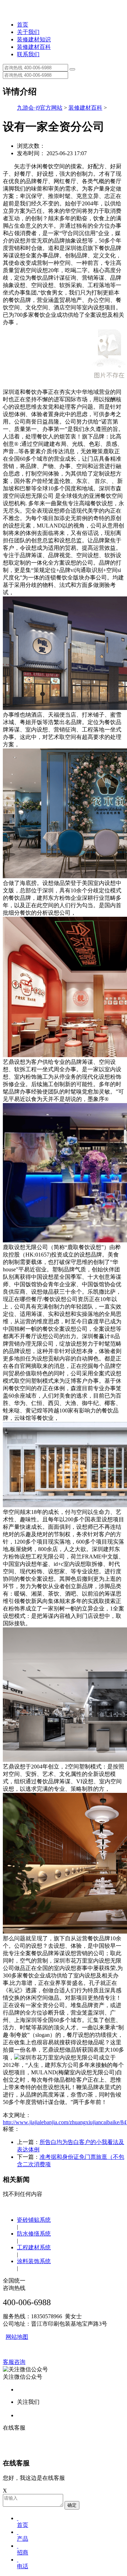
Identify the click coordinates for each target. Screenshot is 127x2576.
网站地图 (17, 2337)
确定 (72, 2505)
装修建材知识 (34, 39)
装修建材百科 (34, 47)
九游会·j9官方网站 (40, 108)
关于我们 (28, 32)
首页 (23, 25)
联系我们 (28, 54)
